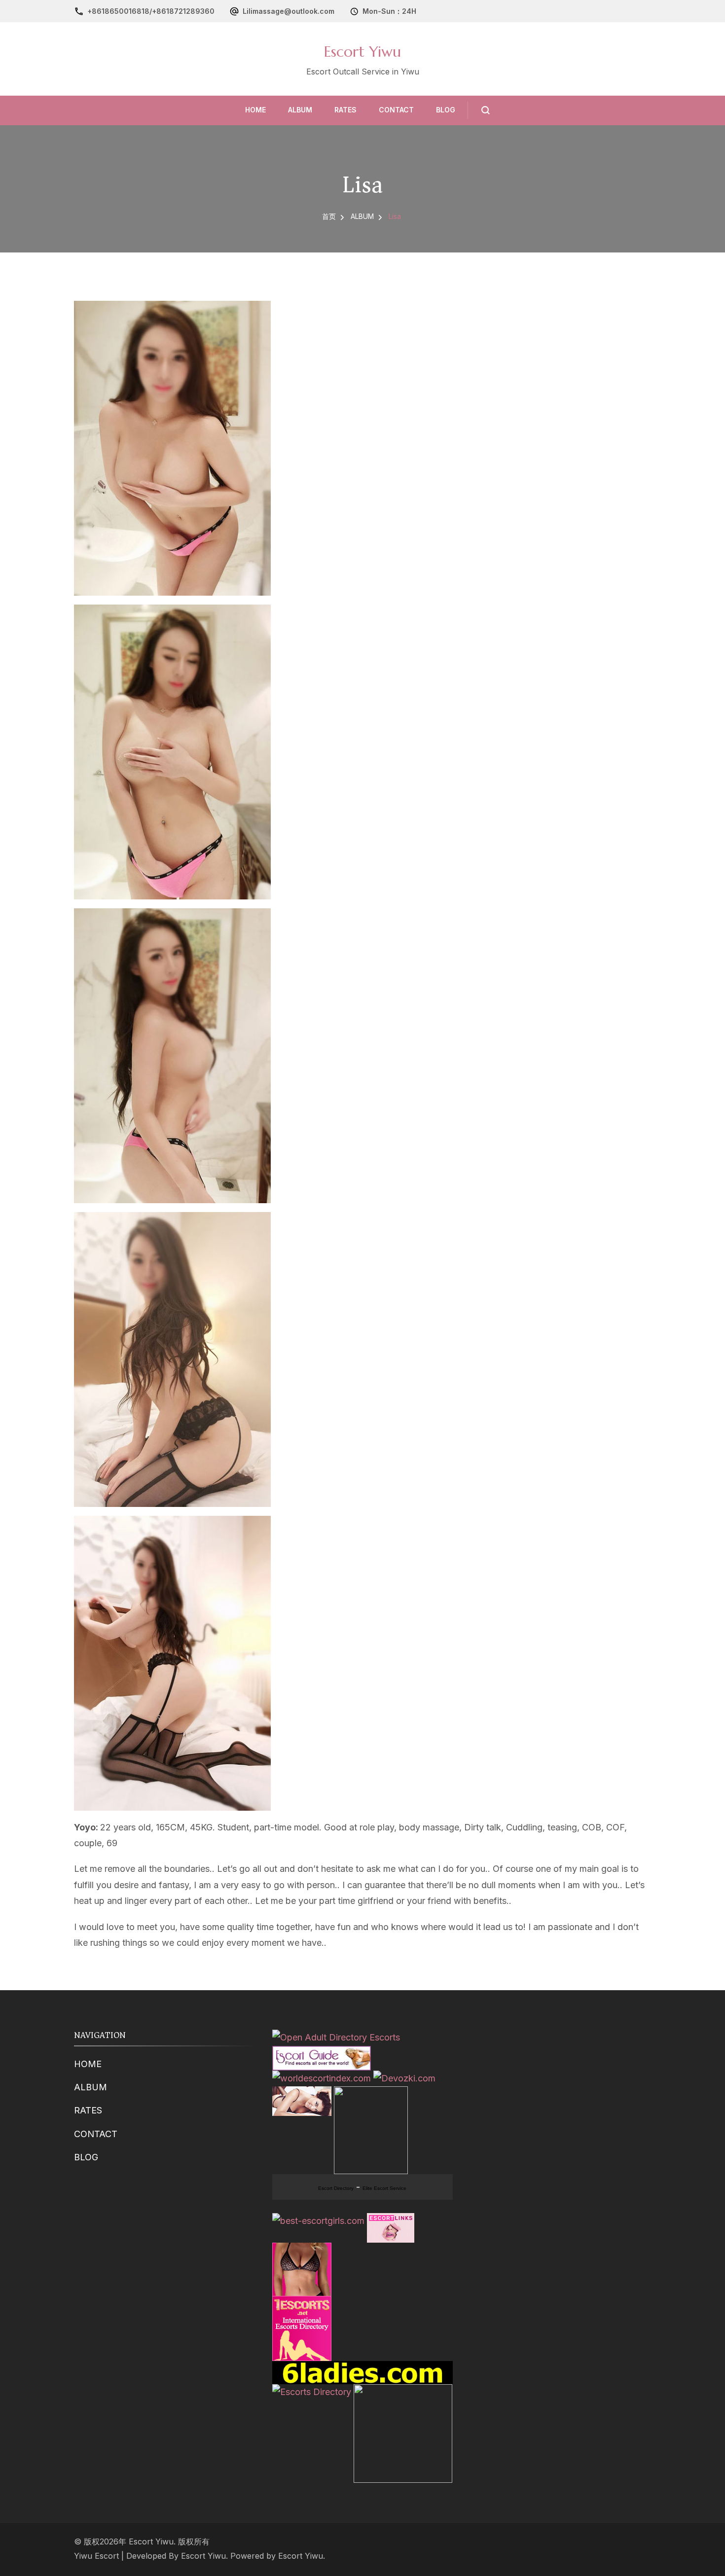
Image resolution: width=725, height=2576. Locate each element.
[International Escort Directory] (312, 2392)
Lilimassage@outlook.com (289, 11)
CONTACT (396, 110)
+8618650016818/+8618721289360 (151, 11)
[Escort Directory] (322, 2054)
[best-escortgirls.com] (318, 2221)
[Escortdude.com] (371, 2094)
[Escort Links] (391, 2221)
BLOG (446, 110)
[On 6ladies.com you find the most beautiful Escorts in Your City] (362, 2369)
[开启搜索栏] (479, 110)
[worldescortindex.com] (322, 2078)
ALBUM (300, 110)
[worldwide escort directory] (302, 2250)
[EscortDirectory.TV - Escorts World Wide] (302, 2094)
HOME (255, 110)
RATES (345, 110)
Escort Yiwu (362, 52)
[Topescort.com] (403, 2392)
